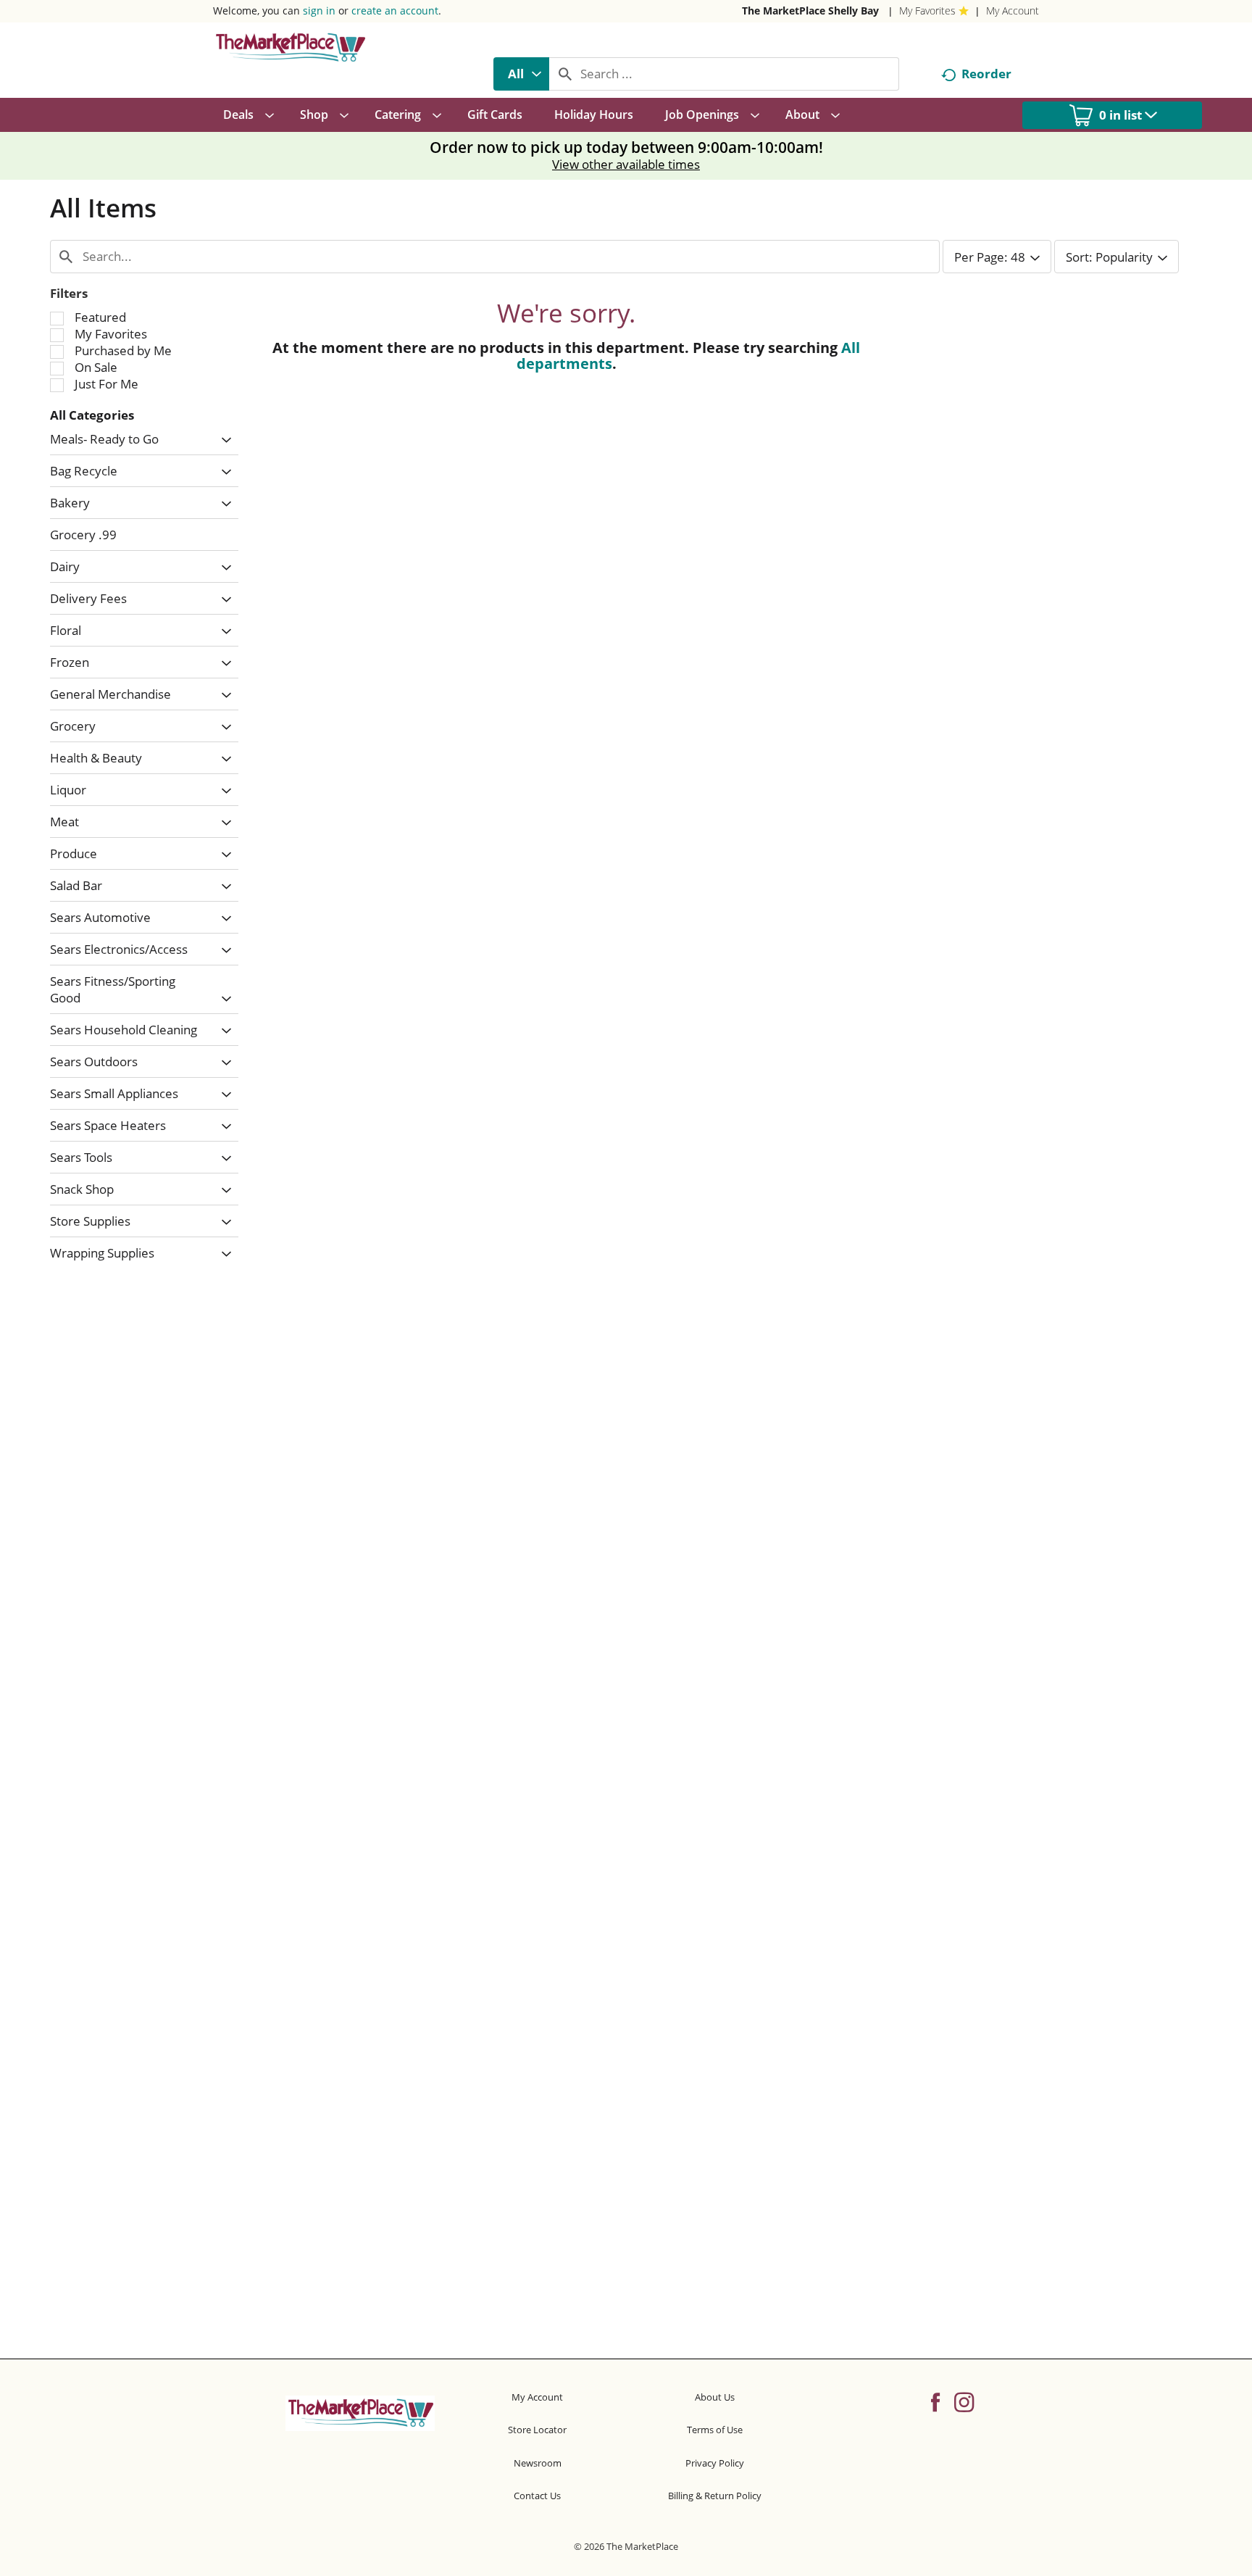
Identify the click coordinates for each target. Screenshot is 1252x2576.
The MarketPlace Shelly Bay (810, 11)
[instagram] (964, 2401)
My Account (1013, 11)
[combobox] (521, 74)
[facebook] (935, 2401)
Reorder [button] (986, 74)
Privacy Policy (715, 2463)
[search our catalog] (565, 74)
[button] (223, 440)
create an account (395, 11)
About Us (715, 2397)
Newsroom (538, 2463)
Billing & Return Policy (715, 2496)
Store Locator (537, 2430)
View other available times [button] (626, 164)
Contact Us (537, 2496)
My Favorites (927, 11)
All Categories (92, 415)
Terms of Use (715, 2430)
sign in (319, 11)
